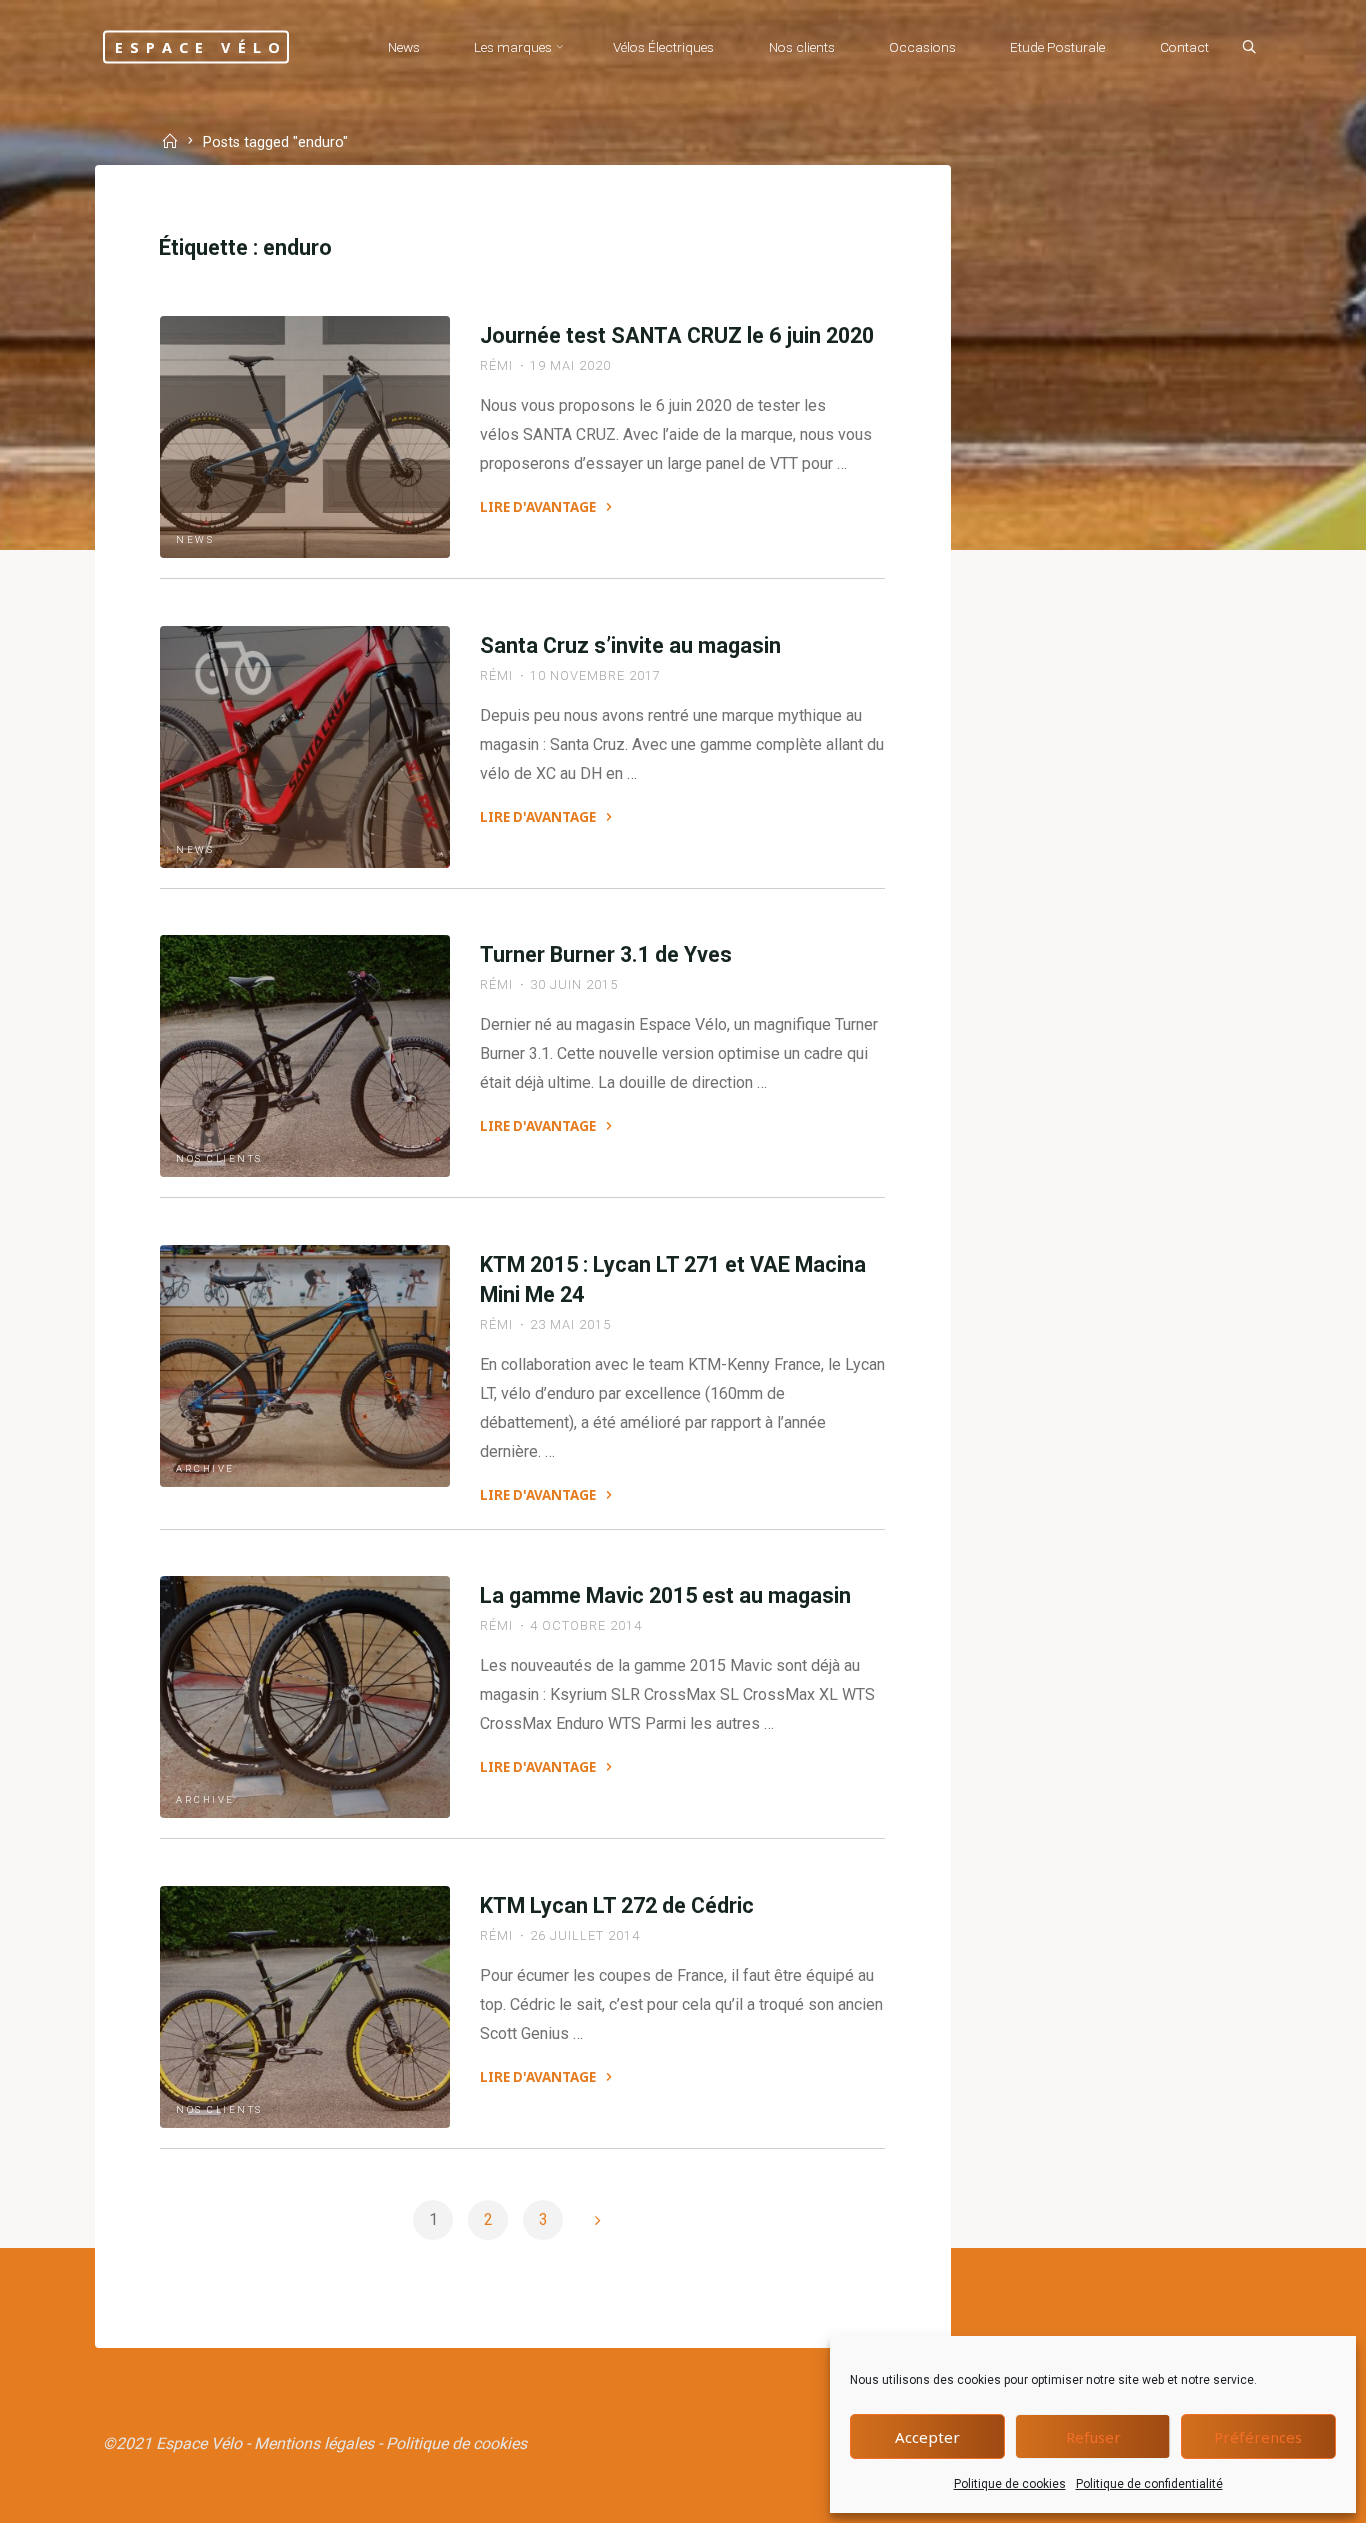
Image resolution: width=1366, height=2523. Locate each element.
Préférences (1258, 2437)
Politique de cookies (1010, 2484)
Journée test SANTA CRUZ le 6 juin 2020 (677, 335)
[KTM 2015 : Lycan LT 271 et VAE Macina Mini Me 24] (305, 1366)
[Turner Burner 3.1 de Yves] (305, 1056)
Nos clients (219, 1159)
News (195, 539)
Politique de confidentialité (1149, 2484)
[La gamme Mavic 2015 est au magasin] (305, 1697)
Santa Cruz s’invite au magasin (630, 645)
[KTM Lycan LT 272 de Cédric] (305, 2007)
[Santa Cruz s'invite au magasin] (305, 747)
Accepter (927, 2437)
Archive (205, 1468)
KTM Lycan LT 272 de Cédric (617, 1905)
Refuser (1093, 2437)
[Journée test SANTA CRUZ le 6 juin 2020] (305, 437)
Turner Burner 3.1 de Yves (606, 954)
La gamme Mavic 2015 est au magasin (665, 1595)
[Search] (1249, 48)
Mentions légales (314, 2443)
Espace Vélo (201, 46)
